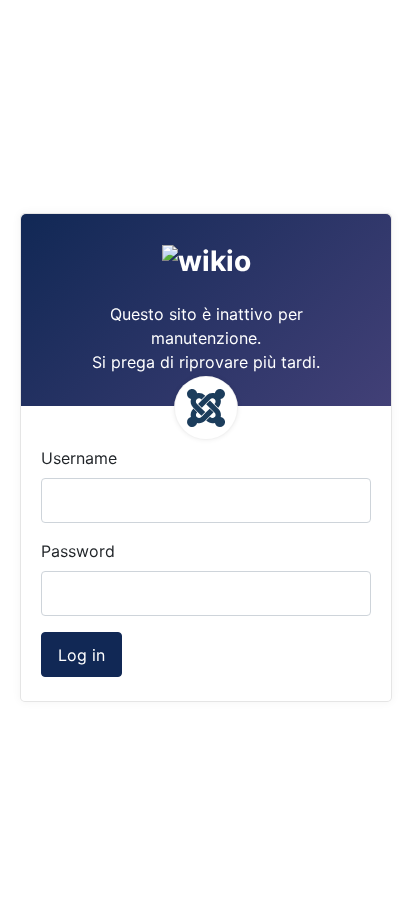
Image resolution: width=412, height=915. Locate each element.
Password (78, 551)
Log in (81, 655)
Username (79, 458)
